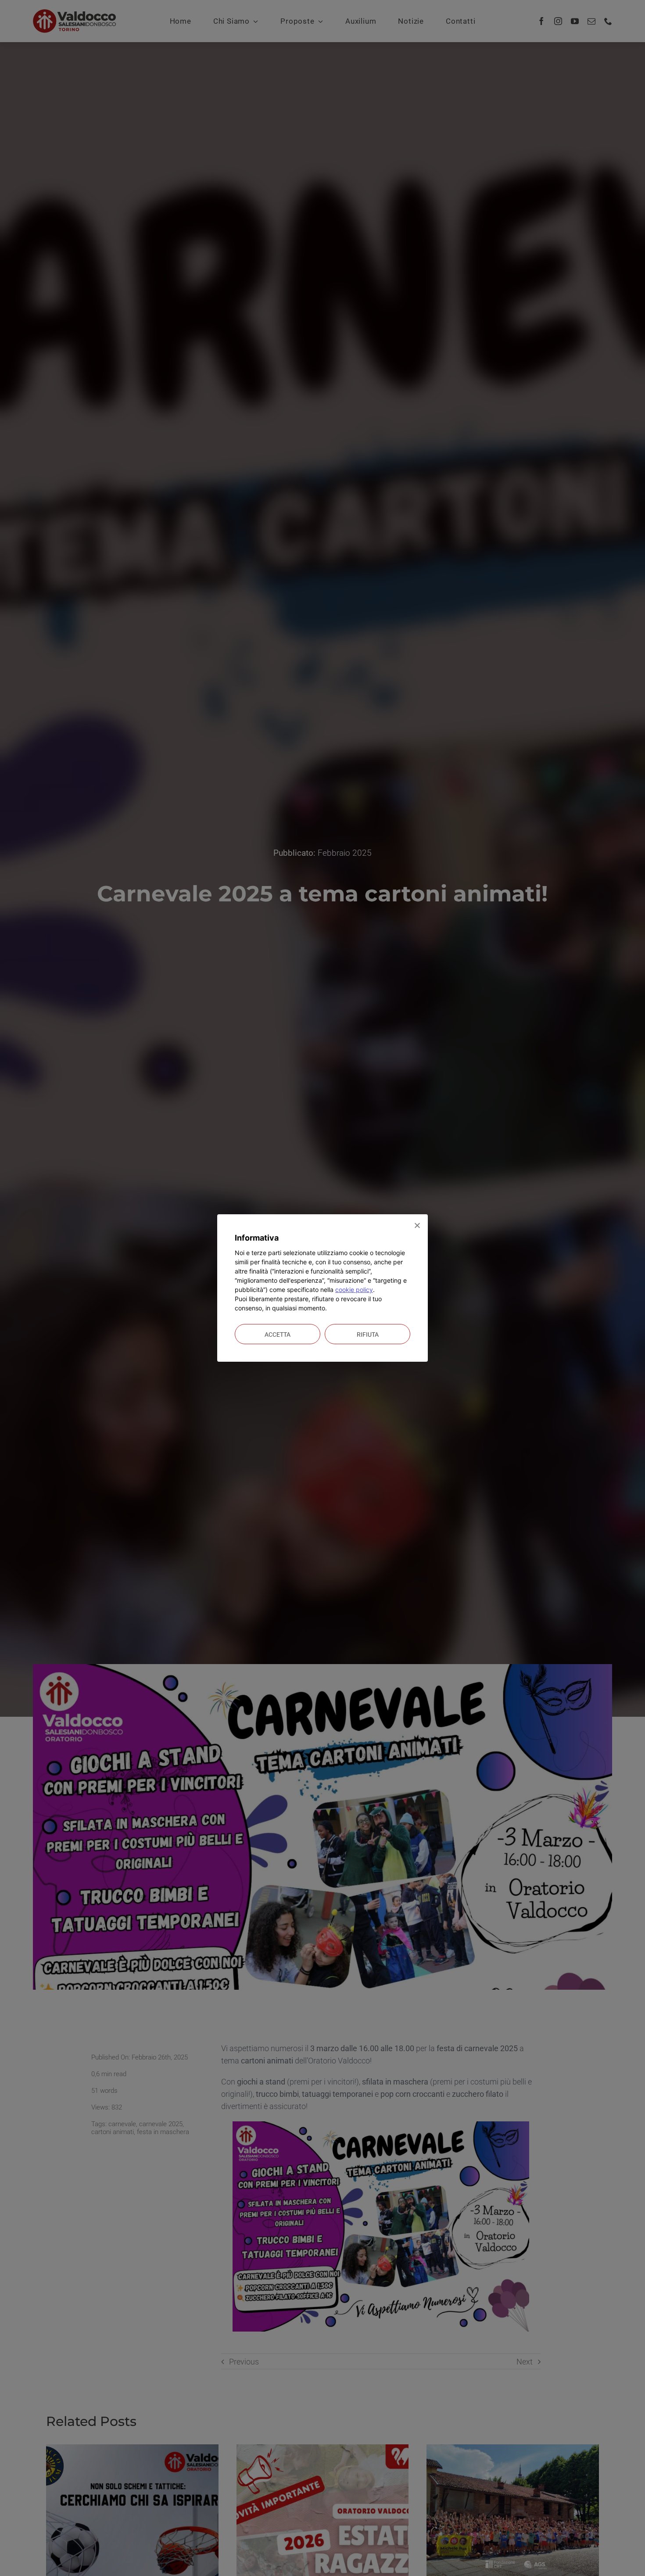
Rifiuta (368, 1335)
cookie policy (354, 1290)
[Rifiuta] (417, 1225)
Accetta (278, 1335)
